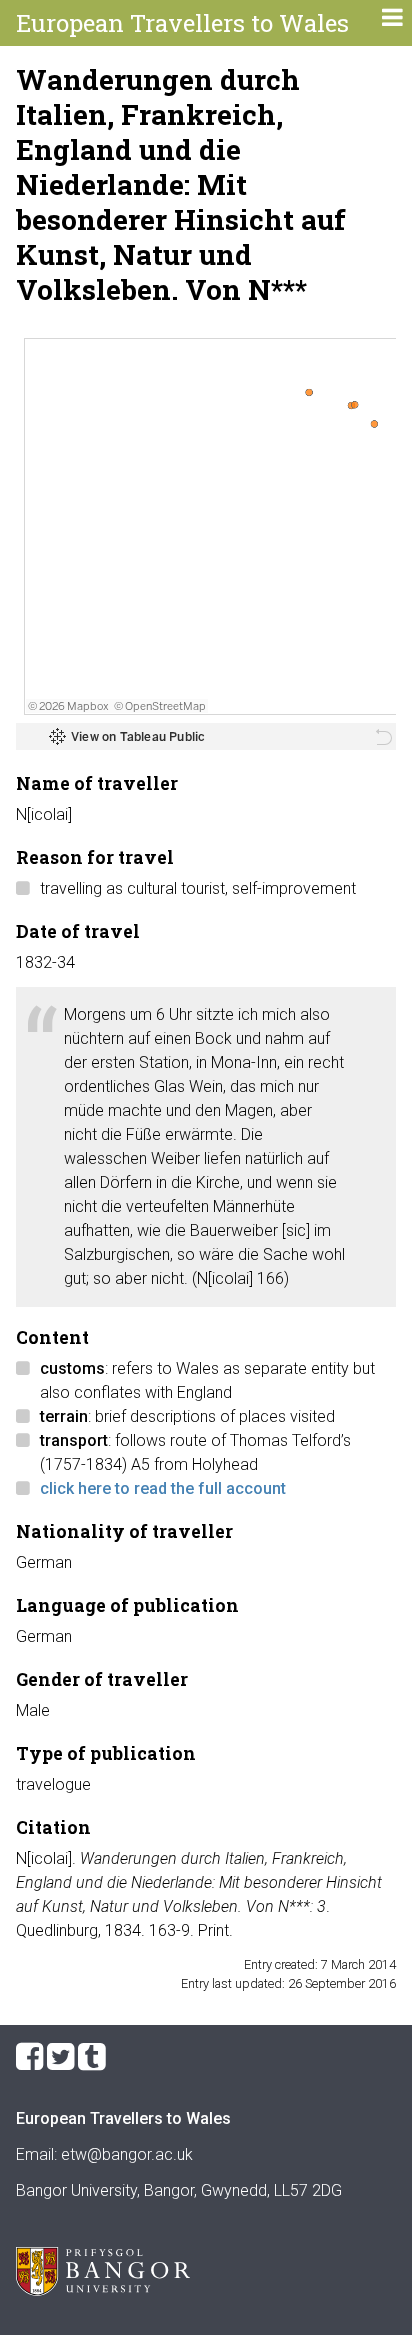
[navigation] (392, 20)
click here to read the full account (163, 1488)
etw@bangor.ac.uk (127, 2154)
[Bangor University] (103, 2290)
